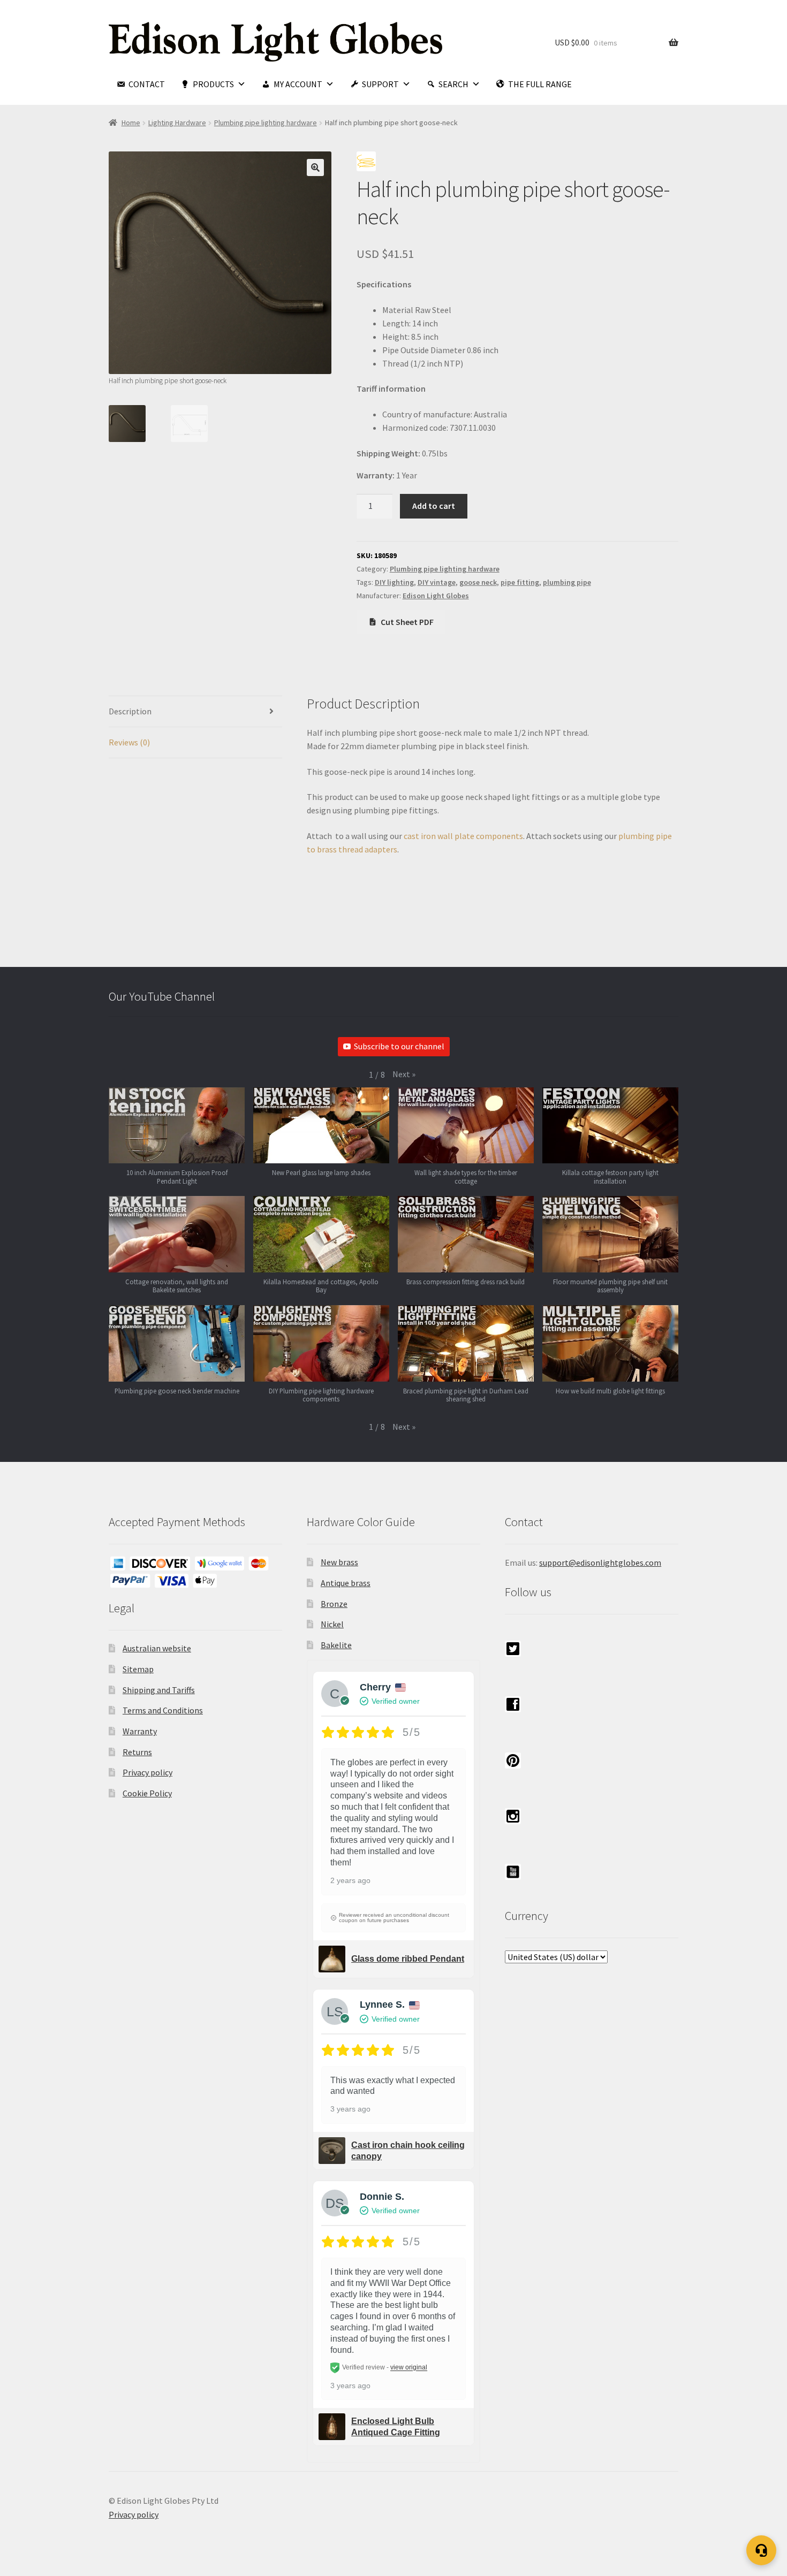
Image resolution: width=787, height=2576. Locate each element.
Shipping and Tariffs (159, 1690)
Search (453, 84)
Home (131, 123)
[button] (315, 167)
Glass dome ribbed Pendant (408, 1959)
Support (380, 84)
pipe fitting (520, 582)
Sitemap (138, 1669)
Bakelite (336, 1645)
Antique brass (346, 1583)
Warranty (140, 1731)
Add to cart (434, 506)
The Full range (540, 84)
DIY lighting (394, 582)
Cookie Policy (147, 1793)
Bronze (334, 1604)
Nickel (332, 1624)
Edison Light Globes (436, 596)
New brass (339, 1562)
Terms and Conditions (163, 1710)
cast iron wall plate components (463, 836)
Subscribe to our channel (399, 1046)
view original (409, 2368)
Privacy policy (147, 1772)
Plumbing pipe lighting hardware (266, 123)
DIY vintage (437, 582)
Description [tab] (130, 711)
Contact (147, 84)
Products (213, 84)
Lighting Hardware (177, 123)
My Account (298, 84)
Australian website (157, 1648)
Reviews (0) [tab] (129, 742)
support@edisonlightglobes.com (600, 1563)
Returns (137, 1752)
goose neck (478, 582)
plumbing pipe (567, 582)
